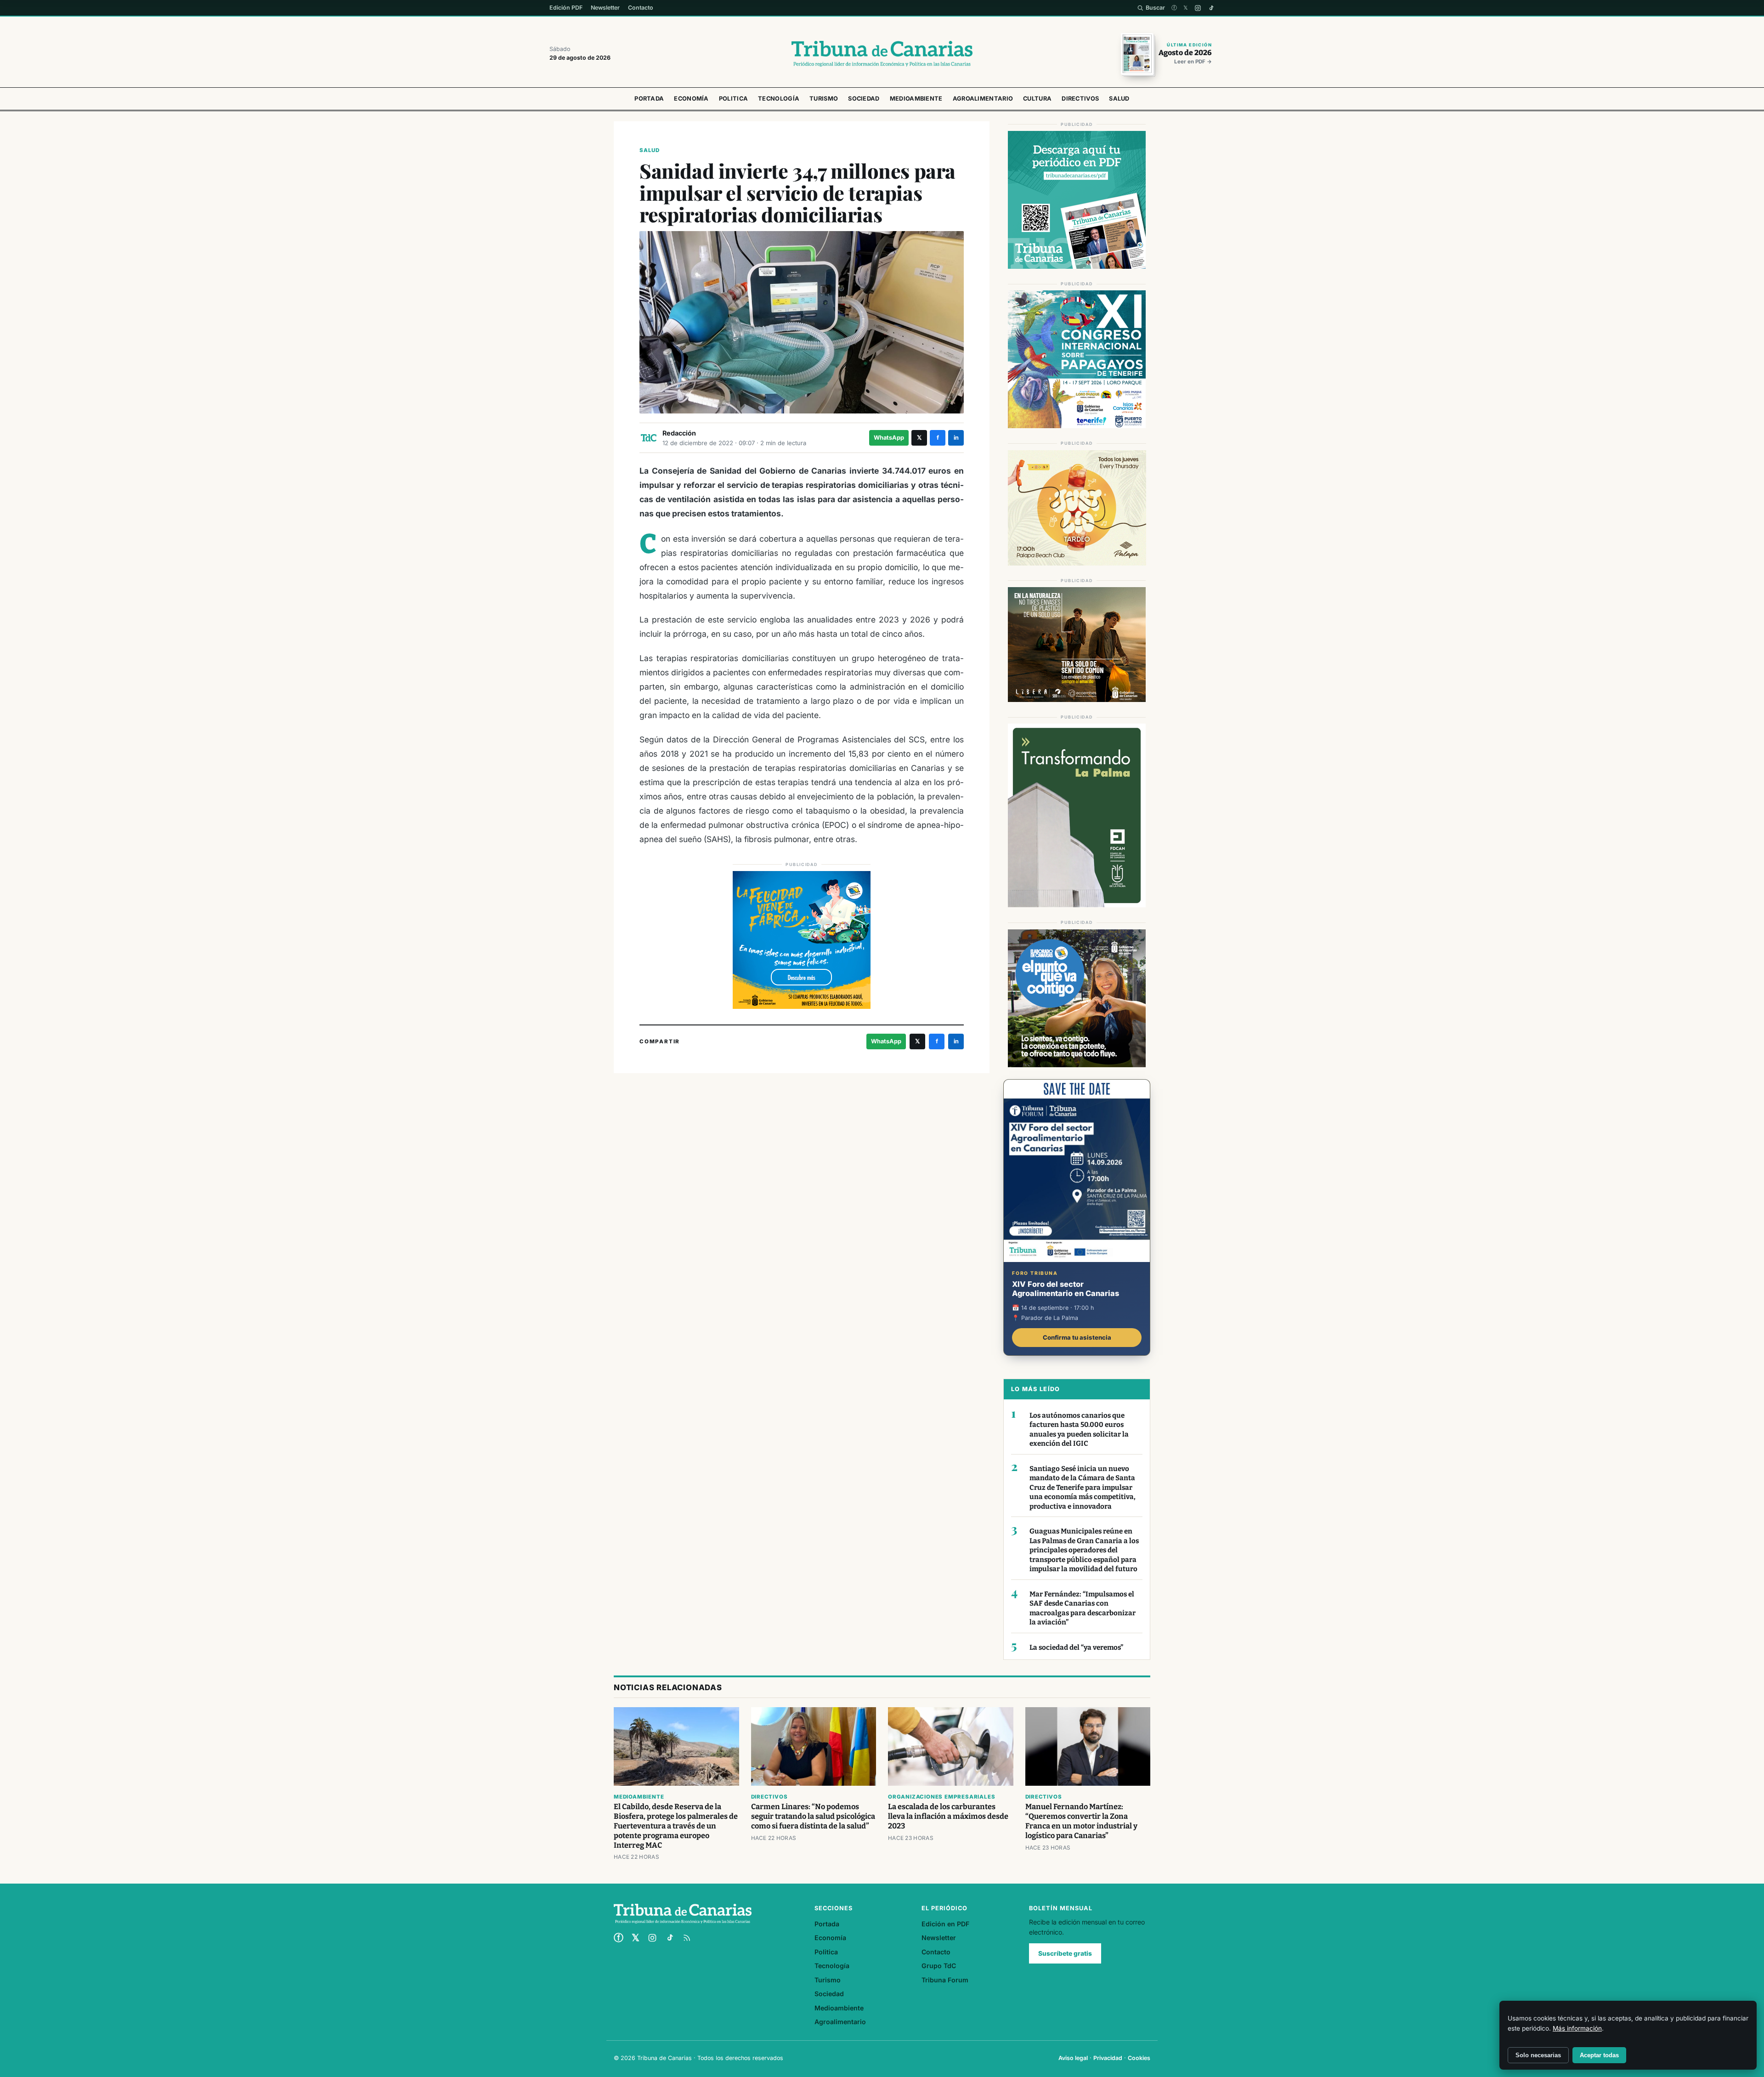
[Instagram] (1198, 8)
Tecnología (779, 99)
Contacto (641, 8)
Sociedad (864, 99)
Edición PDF (566, 8)
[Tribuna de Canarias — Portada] (882, 54)
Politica (733, 99)
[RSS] (687, 1938)
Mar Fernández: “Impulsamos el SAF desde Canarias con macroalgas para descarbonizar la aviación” (1083, 1608)
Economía (691, 99)
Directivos (1080, 99)
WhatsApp (889, 438)
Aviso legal (1073, 2058)
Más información (1577, 2028)
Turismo (824, 99)
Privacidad (1108, 2058)
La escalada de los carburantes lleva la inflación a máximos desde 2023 (948, 1816)
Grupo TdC (939, 1966)
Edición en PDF (945, 1924)
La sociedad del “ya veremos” (1076, 1647)
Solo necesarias (1538, 2055)
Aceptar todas (1599, 2055)
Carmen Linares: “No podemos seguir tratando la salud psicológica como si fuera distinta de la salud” (813, 1816)
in (956, 438)
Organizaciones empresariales (941, 1797)
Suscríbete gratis (1065, 1953)
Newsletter (605, 8)
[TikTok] (1211, 8)
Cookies (1139, 2058)
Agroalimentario (983, 99)
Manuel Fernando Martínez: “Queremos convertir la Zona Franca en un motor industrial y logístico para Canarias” (1081, 1821)
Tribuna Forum (945, 1980)
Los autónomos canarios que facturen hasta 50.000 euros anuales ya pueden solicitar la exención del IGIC (1079, 1430)
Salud (1119, 99)
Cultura (1037, 99)
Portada (649, 99)
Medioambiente (916, 99)
